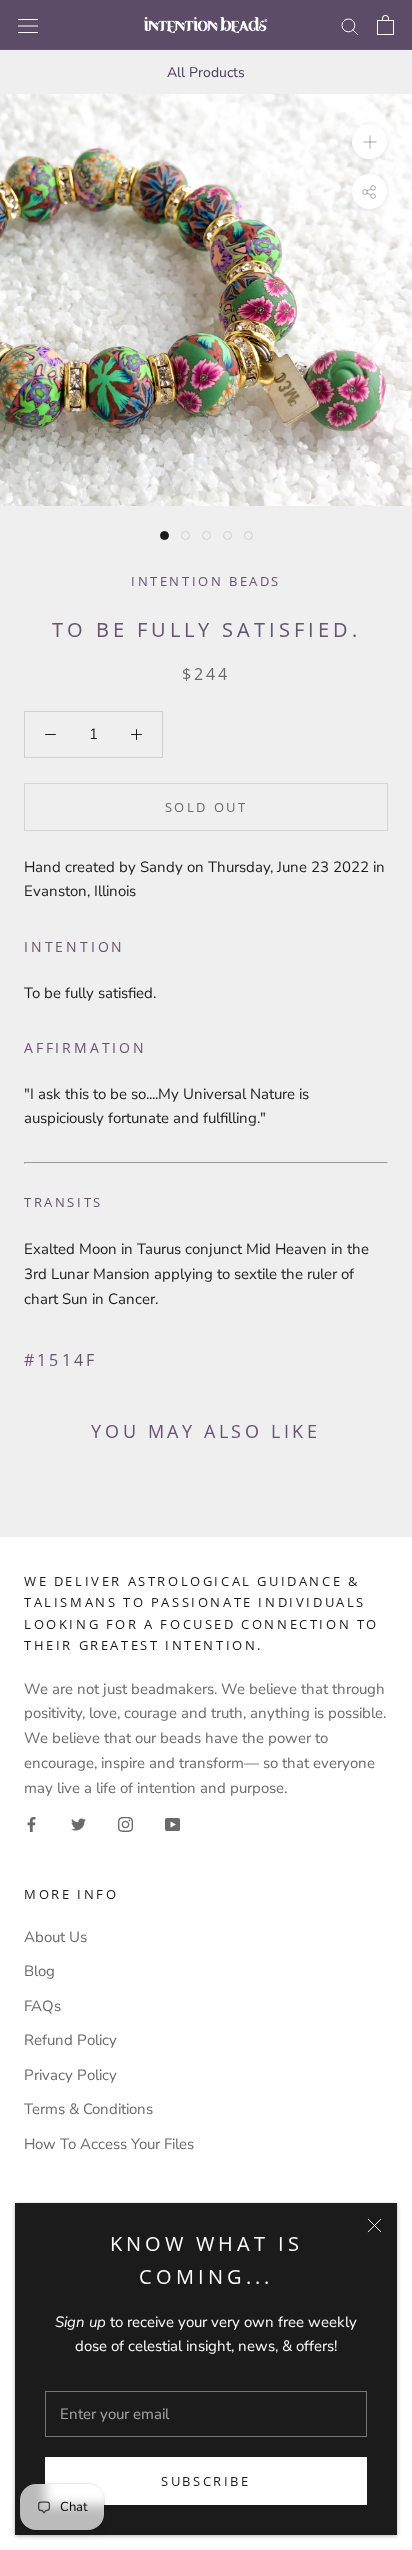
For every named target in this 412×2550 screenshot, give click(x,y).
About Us (55, 1937)
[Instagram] (125, 1823)
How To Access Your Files (109, 2144)
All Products (206, 72)
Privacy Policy (70, 2075)
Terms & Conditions (88, 2109)
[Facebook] (31, 1823)
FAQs (42, 2006)
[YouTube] (172, 1823)
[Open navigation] (28, 24)
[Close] (374, 2225)
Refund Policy (70, 2040)
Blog (39, 1971)
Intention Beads (206, 581)
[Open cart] (385, 25)
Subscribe (205, 2481)
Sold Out (206, 807)
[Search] (350, 25)
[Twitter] (78, 1823)
